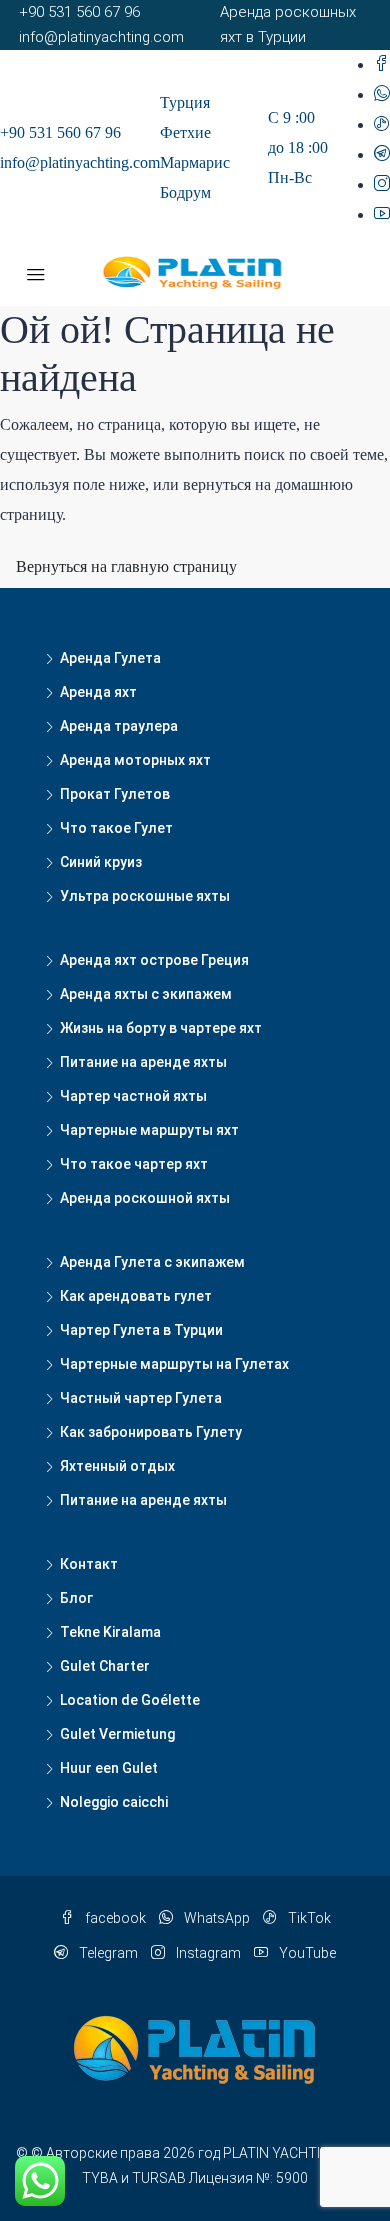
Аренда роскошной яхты (145, 1198)
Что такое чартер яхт (134, 1164)
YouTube (306, 1953)
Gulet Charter (105, 1666)
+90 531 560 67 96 (60, 132)
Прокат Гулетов (115, 794)
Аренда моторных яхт (135, 760)
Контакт (89, 1564)
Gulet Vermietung (117, 1734)
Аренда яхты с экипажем (146, 994)
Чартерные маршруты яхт (149, 1130)
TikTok (308, 1918)
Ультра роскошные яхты (145, 896)
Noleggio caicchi (114, 1802)
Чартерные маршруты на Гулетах (174, 1364)
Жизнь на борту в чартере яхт (161, 1028)
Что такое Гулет (116, 828)
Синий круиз (101, 862)
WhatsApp (215, 1918)
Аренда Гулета (110, 658)
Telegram (107, 1953)
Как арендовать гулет (136, 1296)
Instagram (207, 1953)
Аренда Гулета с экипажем (152, 1262)
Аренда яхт (98, 692)
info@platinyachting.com (80, 162)
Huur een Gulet (109, 1768)
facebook (114, 1918)
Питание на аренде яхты (143, 1062)
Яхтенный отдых (117, 1466)
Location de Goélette (130, 1700)
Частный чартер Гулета (141, 1398)
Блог (76, 1598)
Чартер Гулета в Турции (141, 1330)
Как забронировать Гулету (151, 1432)
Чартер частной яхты (133, 1096)
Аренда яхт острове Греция (154, 960)
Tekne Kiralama (110, 1632)
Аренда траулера (119, 726)
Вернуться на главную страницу (126, 566)
